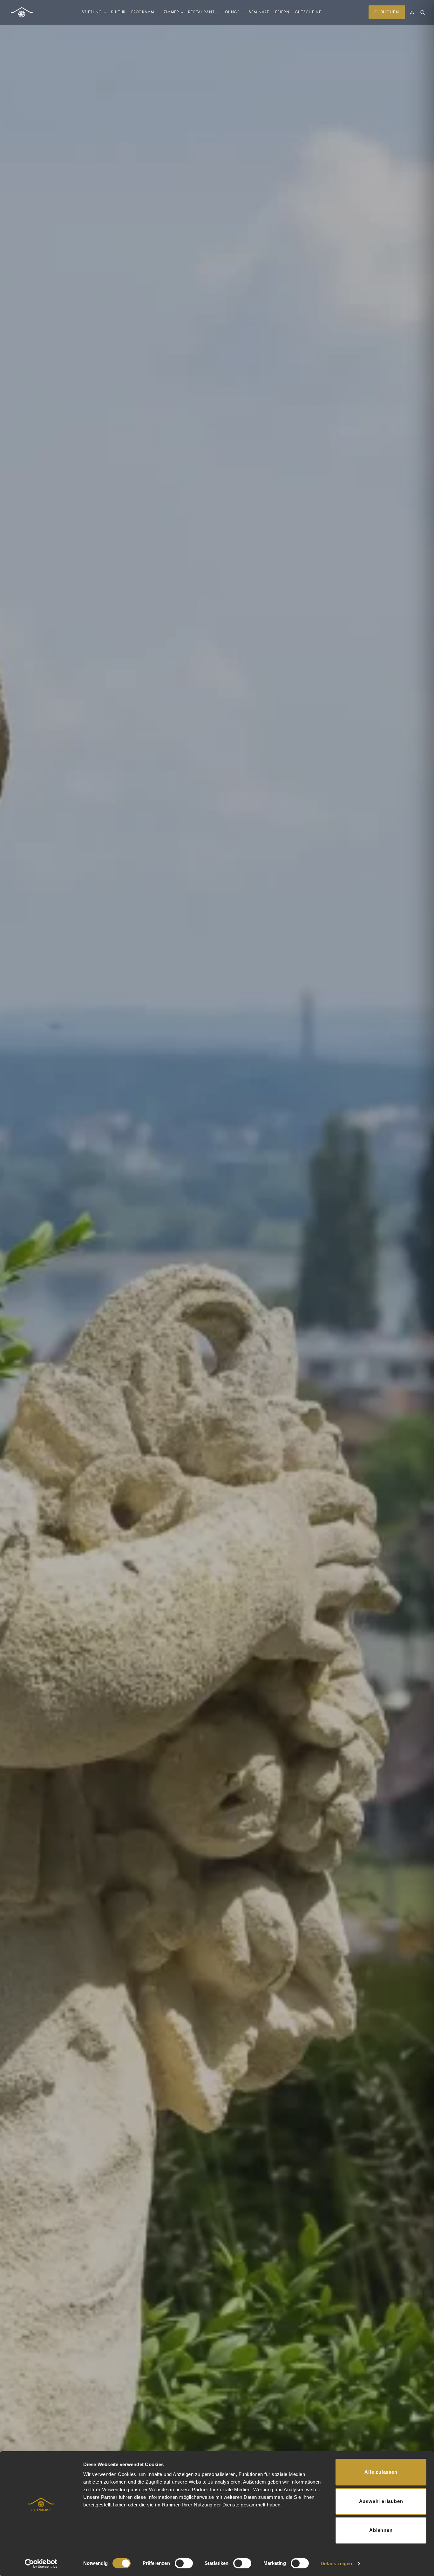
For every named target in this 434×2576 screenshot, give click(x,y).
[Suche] (423, 12)
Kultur (118, 12)
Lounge (232, 12)
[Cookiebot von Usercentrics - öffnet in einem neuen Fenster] (41, 2564)
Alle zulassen (381, 2472)
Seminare (259, 12)
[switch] (184, 2563)
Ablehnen (381, 2530)
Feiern (282, 12)
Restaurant (201, 12)
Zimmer (172, 12)
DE (412, 13)
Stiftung (92, 12)
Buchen (390, 12)
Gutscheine (308, 12)
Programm (143, 12)
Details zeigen (336, 2563)
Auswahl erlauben (381, 2501)
